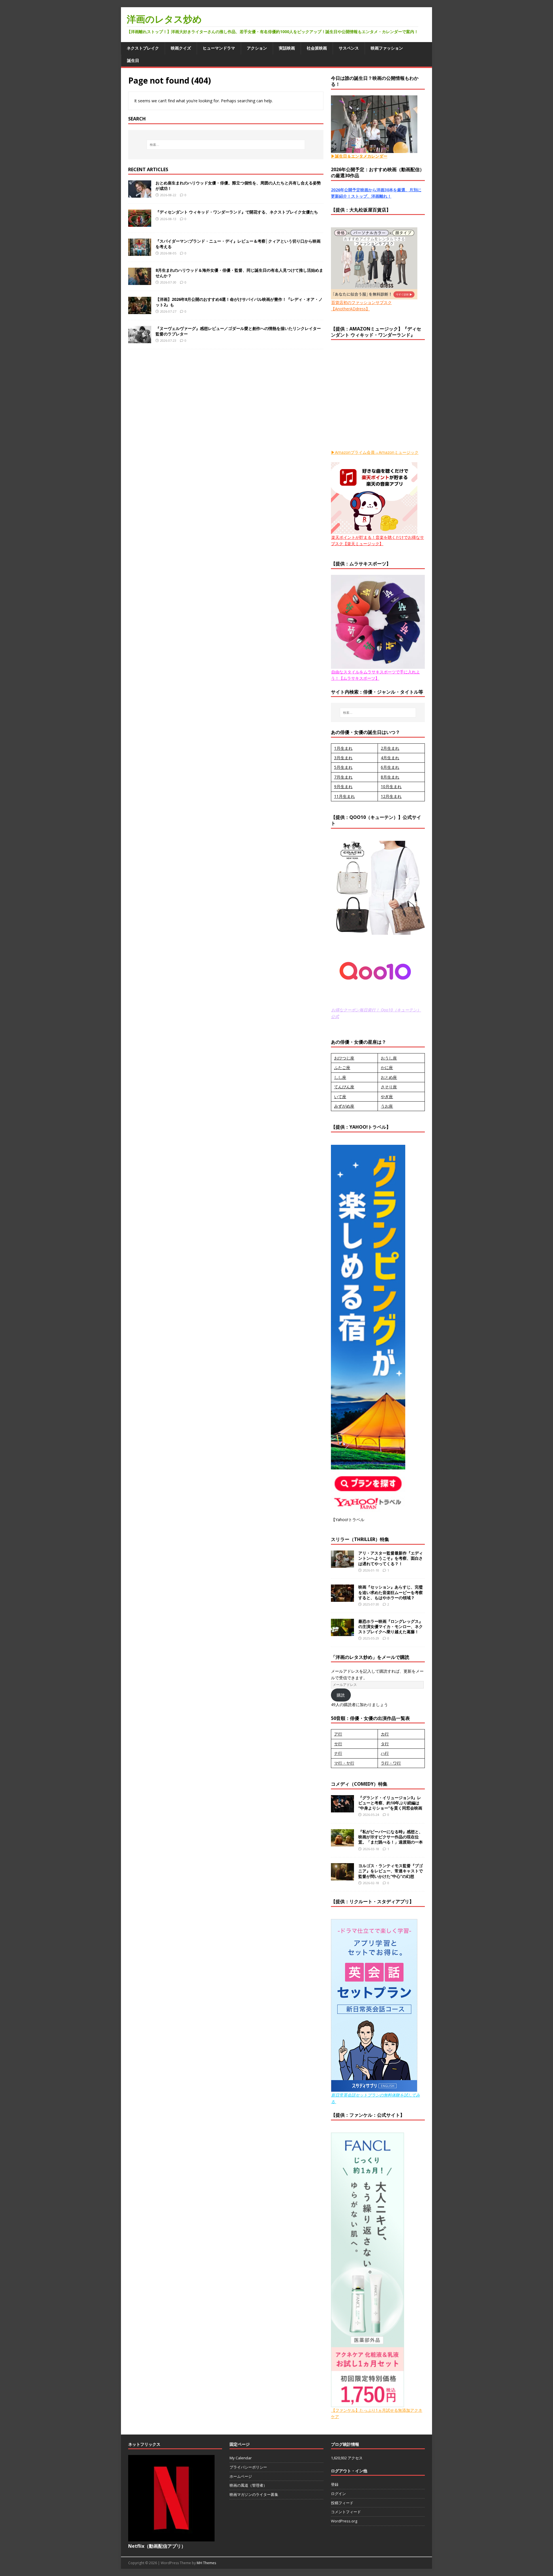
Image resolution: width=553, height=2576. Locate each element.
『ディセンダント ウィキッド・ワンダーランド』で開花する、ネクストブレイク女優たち (237, 212)
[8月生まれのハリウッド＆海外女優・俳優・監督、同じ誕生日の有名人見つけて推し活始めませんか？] (140, 282)
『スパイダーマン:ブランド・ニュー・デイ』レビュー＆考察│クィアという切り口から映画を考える (238, 244)
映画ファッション (387, 48)
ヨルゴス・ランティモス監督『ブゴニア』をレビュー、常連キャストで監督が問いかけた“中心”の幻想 (391, 1871)
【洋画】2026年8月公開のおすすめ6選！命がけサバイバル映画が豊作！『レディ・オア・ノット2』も (239, 302)
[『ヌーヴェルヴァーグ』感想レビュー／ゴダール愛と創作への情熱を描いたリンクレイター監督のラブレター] (140, 340)
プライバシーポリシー (248, 2467)
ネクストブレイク (143, 48)
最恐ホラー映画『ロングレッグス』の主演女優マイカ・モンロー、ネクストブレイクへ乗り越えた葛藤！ (391, 1626)
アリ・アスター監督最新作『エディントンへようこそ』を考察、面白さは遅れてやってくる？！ (391, 1558)
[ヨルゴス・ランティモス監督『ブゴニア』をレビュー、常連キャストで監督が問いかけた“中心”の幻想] (342, 1877)
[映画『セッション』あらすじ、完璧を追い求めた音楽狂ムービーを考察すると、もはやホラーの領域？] (342, 1598)
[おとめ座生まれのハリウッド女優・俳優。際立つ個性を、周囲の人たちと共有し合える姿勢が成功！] (140, 194)
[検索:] (226, 145)
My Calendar (241, 2458)
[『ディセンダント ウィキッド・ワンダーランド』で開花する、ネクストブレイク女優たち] (140, 223)
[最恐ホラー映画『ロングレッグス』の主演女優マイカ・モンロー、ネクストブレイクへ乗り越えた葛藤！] (342, 1632)
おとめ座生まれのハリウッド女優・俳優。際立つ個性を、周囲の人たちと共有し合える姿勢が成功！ (238, 185)
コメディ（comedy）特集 (359, 1784)
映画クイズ (181, 48)
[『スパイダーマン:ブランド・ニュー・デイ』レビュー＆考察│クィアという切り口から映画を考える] (140, 253)
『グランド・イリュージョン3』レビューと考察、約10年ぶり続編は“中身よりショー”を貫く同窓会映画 (390, 1803)
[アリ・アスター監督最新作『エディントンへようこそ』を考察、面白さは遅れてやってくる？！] (342, 1564)
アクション (257, 48)
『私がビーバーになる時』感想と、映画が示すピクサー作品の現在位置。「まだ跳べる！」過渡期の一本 (391, 1837)
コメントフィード (346, 2512)
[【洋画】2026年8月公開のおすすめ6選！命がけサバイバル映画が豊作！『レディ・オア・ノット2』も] (140, 311)
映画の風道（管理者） (248, 2485)
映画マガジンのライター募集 (254, 2494)
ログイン (338, 2494)
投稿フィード (342, 2503)
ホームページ (241, 2476)
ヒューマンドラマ (219, 48)
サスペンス (349, 48)
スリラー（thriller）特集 (360, 1539)
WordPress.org (344, 2521)
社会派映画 (317, 48)
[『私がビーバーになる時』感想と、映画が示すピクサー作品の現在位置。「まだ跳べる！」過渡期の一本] (342, 1843)
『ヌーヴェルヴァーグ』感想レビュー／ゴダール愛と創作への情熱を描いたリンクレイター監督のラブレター (238, 331)
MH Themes (206, 2563)
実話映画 (287, 48)
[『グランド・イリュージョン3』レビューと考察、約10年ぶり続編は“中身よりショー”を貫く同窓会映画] (342, 1809)
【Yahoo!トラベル (348, 1520)
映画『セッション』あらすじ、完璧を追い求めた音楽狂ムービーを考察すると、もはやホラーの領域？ (391, 1592)
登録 (335, 2484)
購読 (341, 1695)
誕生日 (133, 60)
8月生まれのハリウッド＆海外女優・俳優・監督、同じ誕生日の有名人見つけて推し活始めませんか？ (239, 273)
